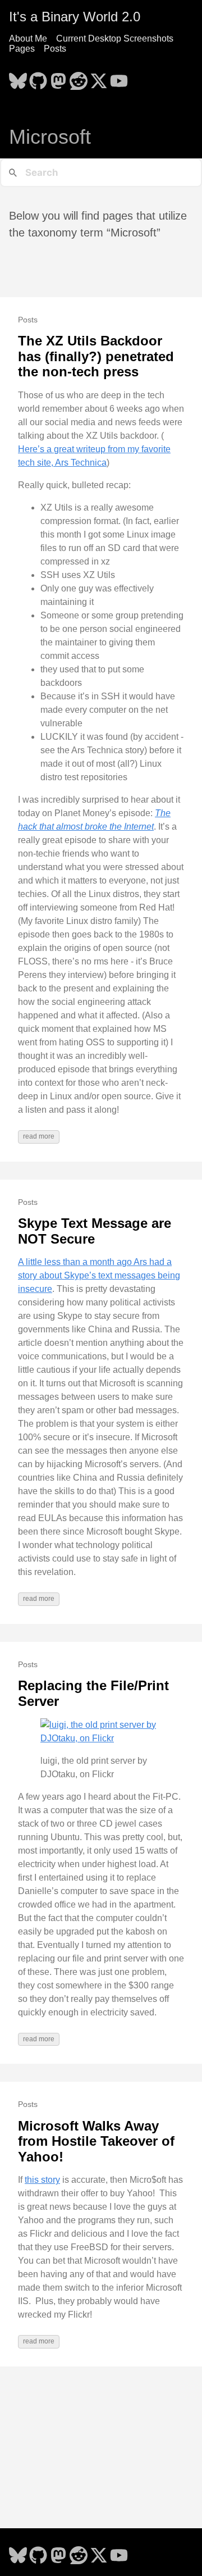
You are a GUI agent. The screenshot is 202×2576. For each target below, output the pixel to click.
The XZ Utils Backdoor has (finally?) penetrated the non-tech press (96, 356)
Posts (55, 49)
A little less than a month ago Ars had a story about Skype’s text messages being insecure (99, 1275)
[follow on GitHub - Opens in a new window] (38, 78)
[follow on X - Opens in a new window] (99, 78)
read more (39, 1136)
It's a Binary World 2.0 (75, 17)
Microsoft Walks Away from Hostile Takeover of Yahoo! (96, 2141)
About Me (28, 38)
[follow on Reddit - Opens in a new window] (79, 78)
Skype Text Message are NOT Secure (95, 1231)
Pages (22, 49)
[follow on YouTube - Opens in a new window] (119, 78)
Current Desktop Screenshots (115, 38)
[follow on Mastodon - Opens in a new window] (58, 78)
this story (42, 2180)
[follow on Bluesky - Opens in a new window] (18, 78)
